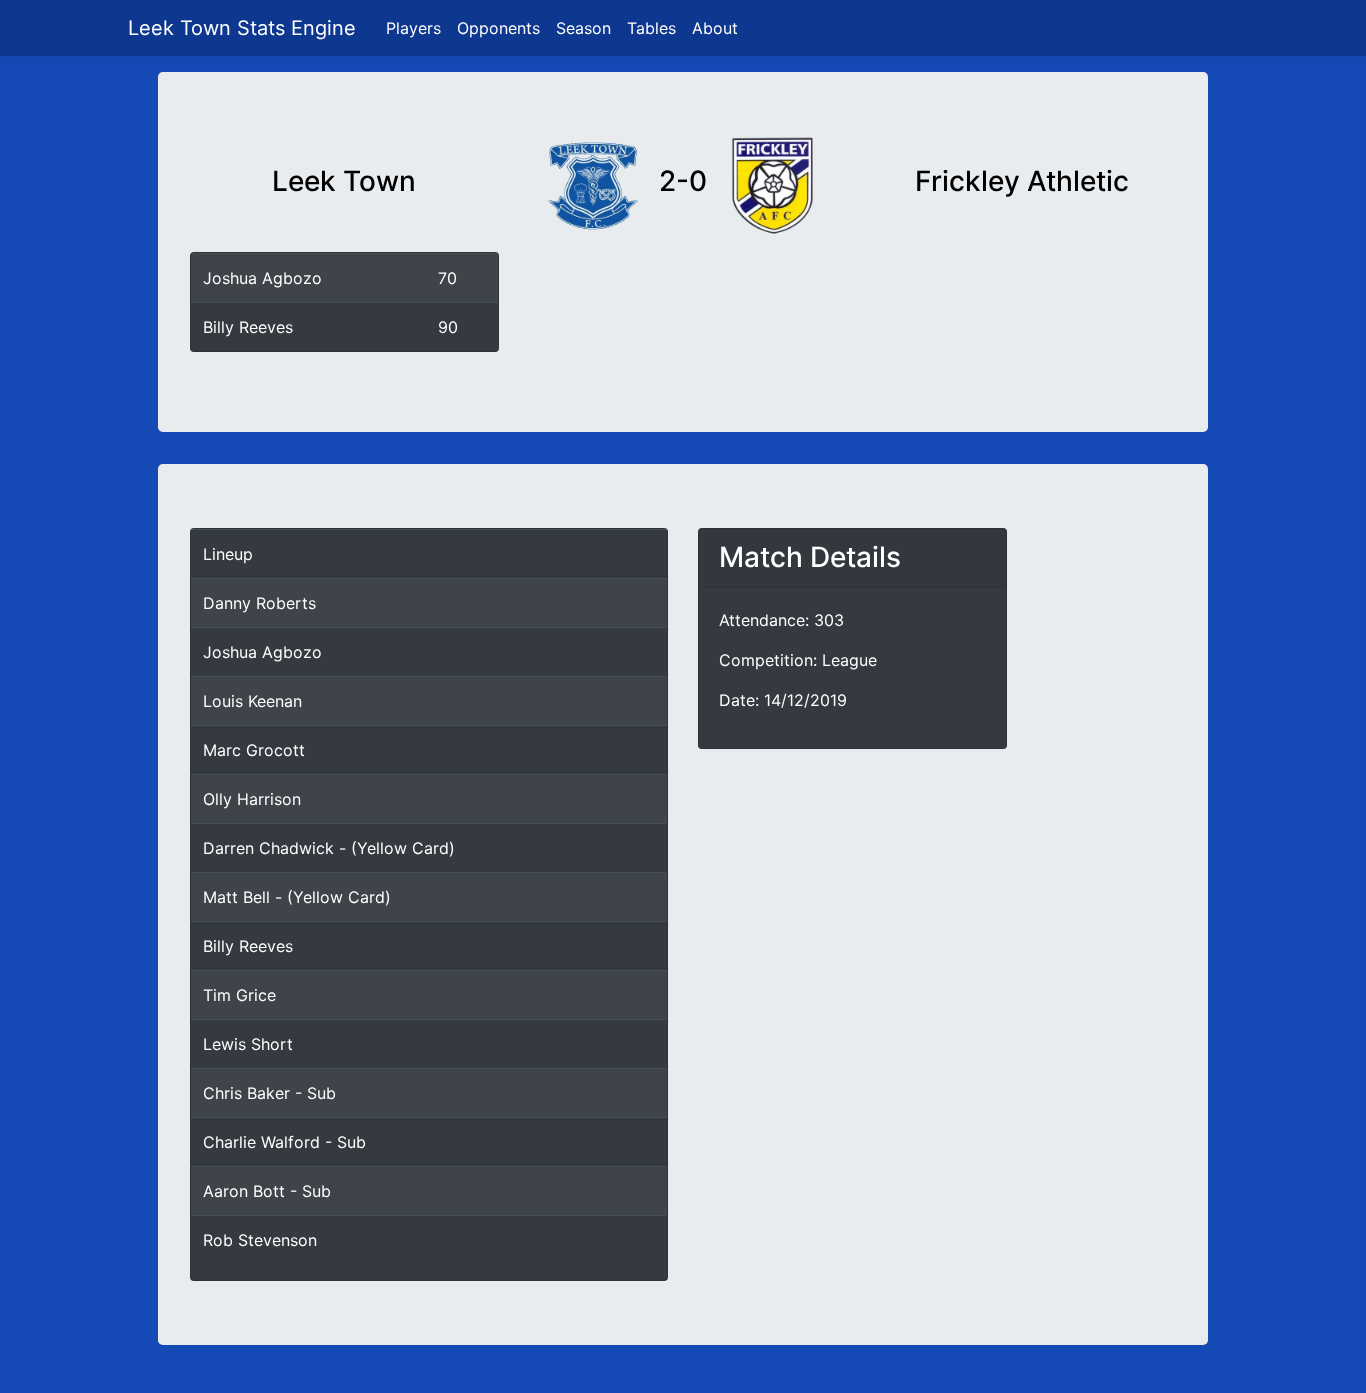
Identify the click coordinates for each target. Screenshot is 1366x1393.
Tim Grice (239, 995)
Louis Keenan (252, 701)
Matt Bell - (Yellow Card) (297, 897)
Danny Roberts (259, 603)
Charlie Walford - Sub (284, 1142)
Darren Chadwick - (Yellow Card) (329, 848)
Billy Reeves (248, 327)
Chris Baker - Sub (269, 1093)
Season (583, 28)
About (715, 28)
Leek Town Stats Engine (245, 28)
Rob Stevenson (260, 1240)
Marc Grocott (254, 750)
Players (413, 28)
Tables (651, 28)
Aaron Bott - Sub (267, 1191)
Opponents (498, 28)
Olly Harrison (252, 799)
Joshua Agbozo (262, 278)
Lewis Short (248, 1044)
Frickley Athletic (1022, 181)
